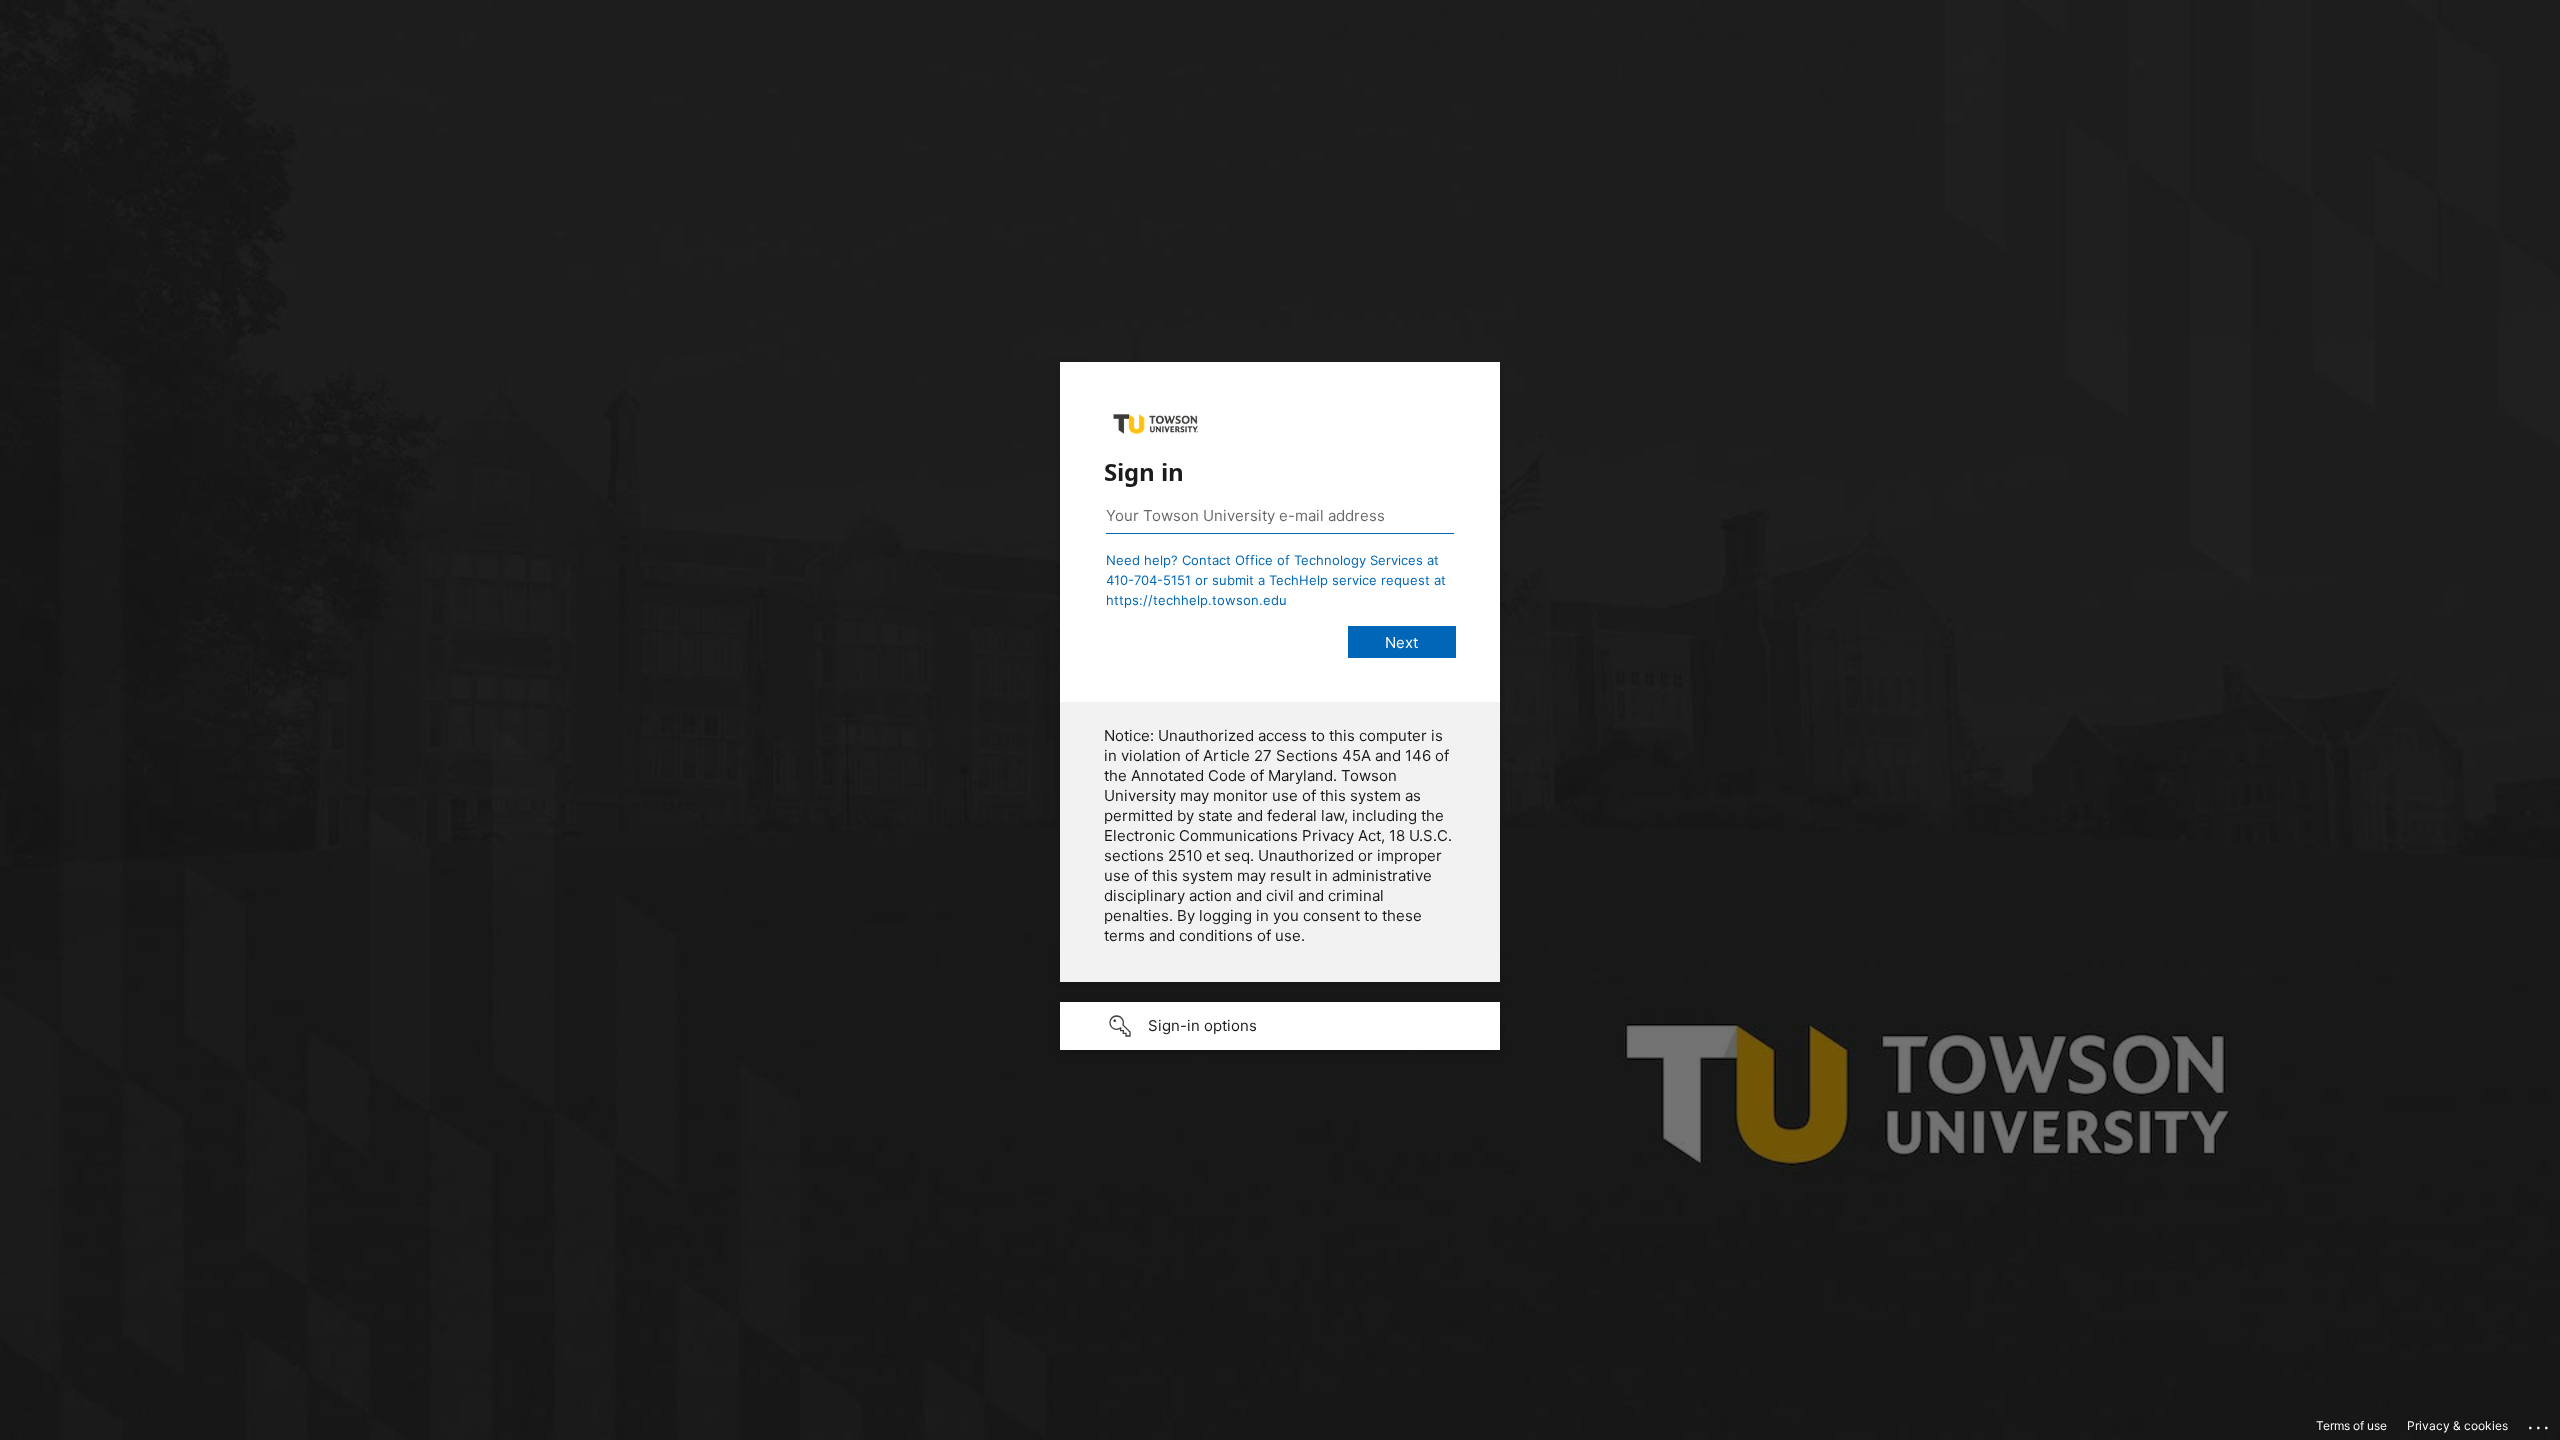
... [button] (2540, 1423)
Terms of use (2351, 1425)
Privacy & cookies (2457, 1425)
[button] (1280, 1026)
